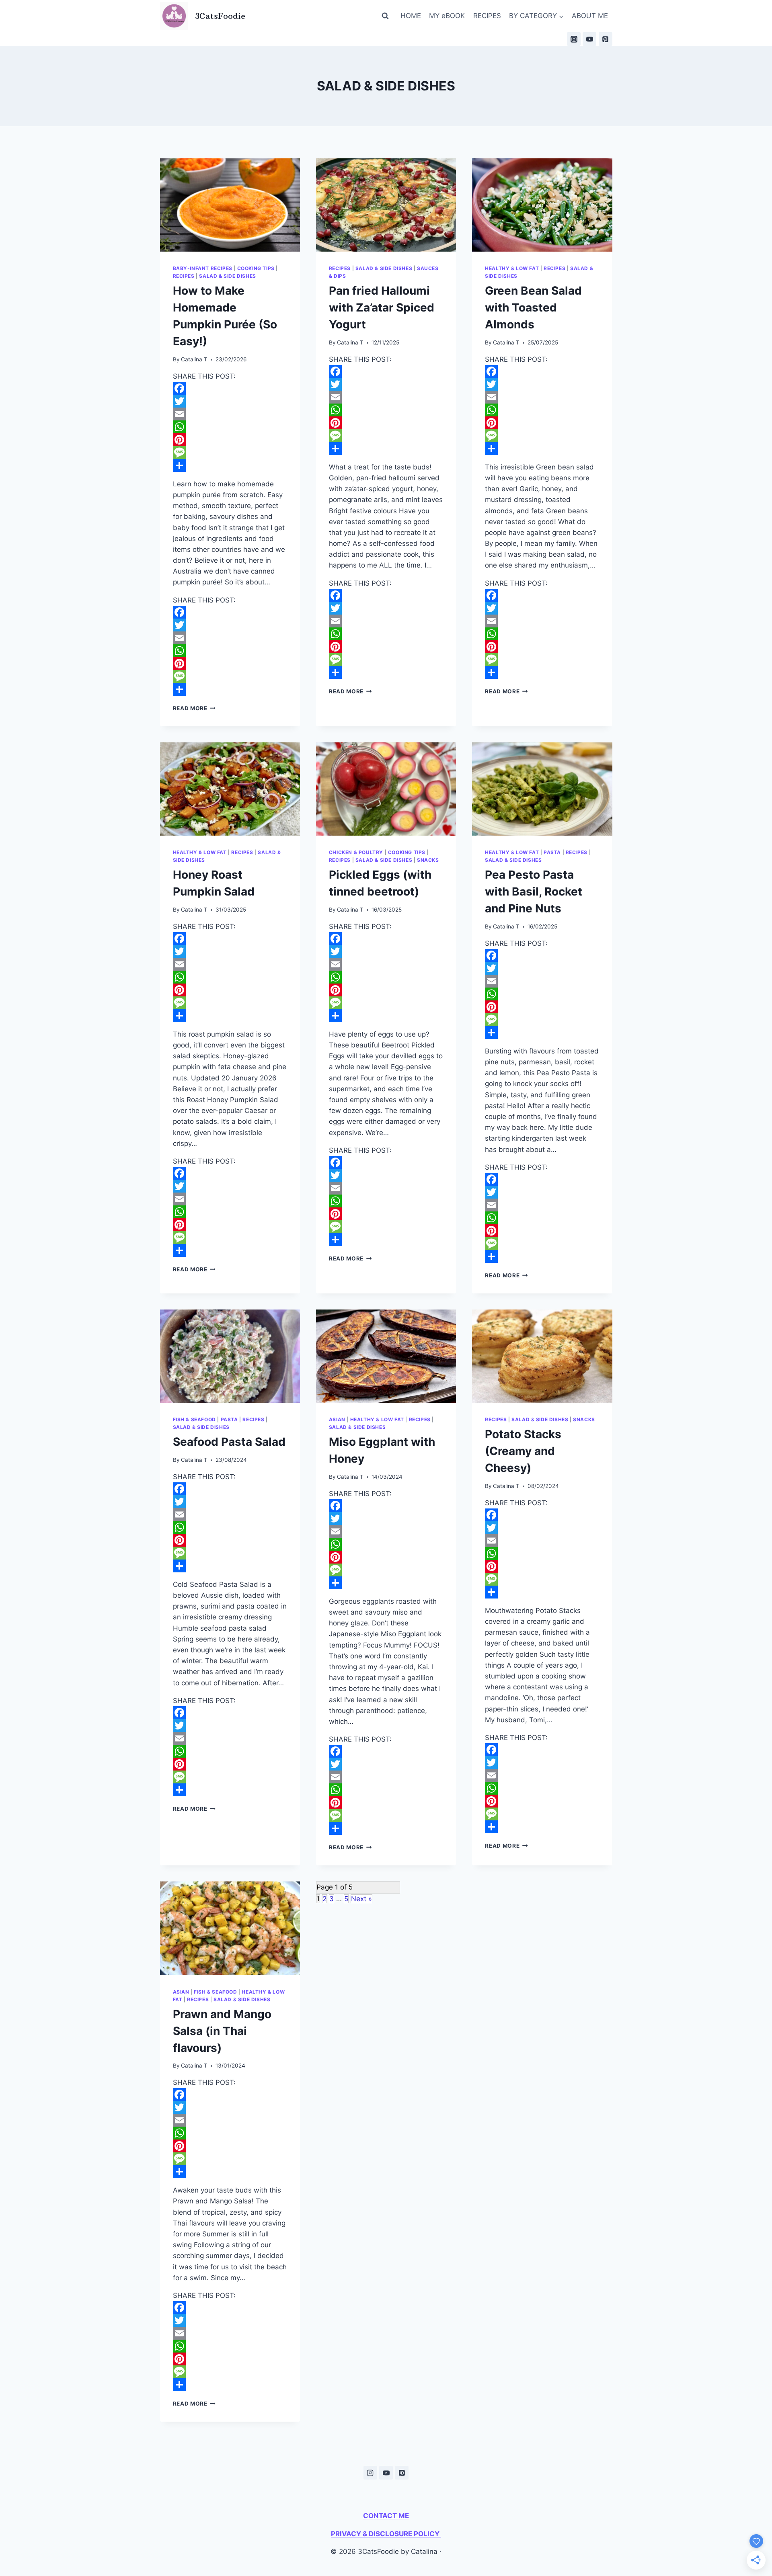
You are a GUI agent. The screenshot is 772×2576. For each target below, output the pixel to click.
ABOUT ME (590, 16)
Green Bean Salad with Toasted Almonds (533, 307)
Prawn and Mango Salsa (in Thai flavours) (222, 2031)
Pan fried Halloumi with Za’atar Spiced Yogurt (382, 307)
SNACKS (428, 860)
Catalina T (194, 359)
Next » (361, 1899)
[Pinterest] (606, 39)
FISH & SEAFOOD (194, 1419)
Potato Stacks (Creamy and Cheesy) (523, 1451)
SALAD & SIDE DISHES (227, 276)
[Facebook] (230, 388)
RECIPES (487, 16)
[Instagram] (574, 39)
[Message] (230, 453)
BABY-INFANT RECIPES (203, 268)
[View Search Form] (385, 16)
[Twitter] (230, 401)
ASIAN (337, 1419)
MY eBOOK (447, 16)
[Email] (230, 414)
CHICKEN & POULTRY (356, 852)
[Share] (230, 465)
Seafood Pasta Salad (229, 1442)
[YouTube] (589, 39)
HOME (411, 16)
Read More (194, 708)
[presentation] (230, 205)
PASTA (552, 852)
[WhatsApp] (230, 427)
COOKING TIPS (256, 268)
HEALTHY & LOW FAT (512, 268)
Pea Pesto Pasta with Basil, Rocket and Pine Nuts (534, 891)
